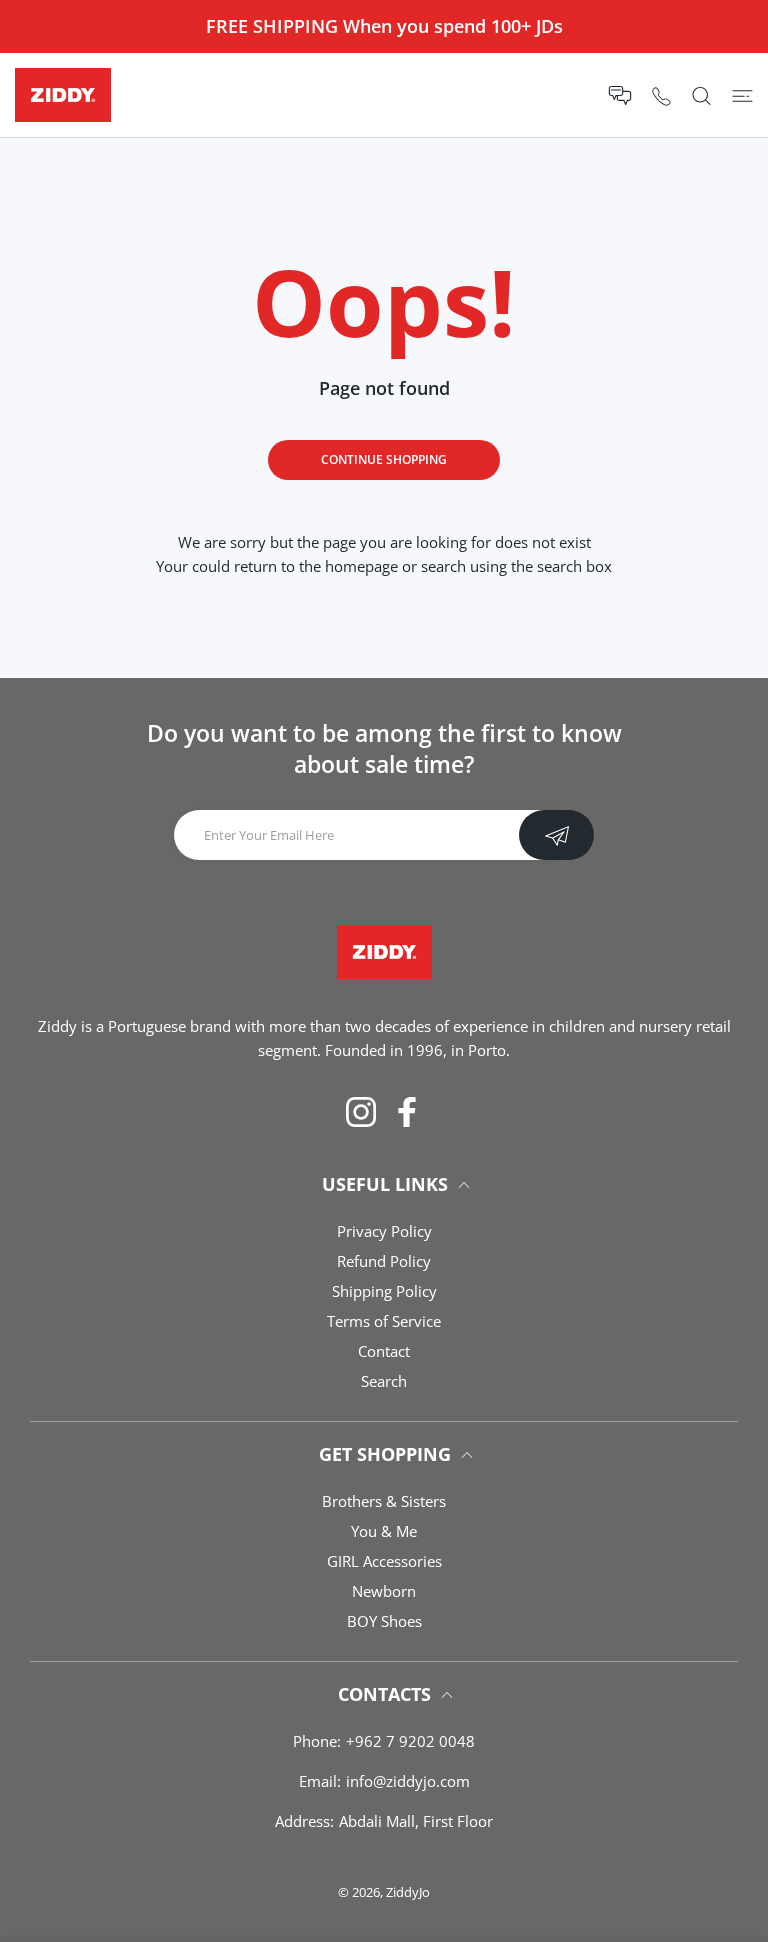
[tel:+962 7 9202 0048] (661, 95)
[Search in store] (701, 95)
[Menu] (742, 95)
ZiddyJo (408, 1892)
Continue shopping (384, 459)
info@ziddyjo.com (408, 1781)
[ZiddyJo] (63, 95)
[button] (620, 95)
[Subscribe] (556, 835)
